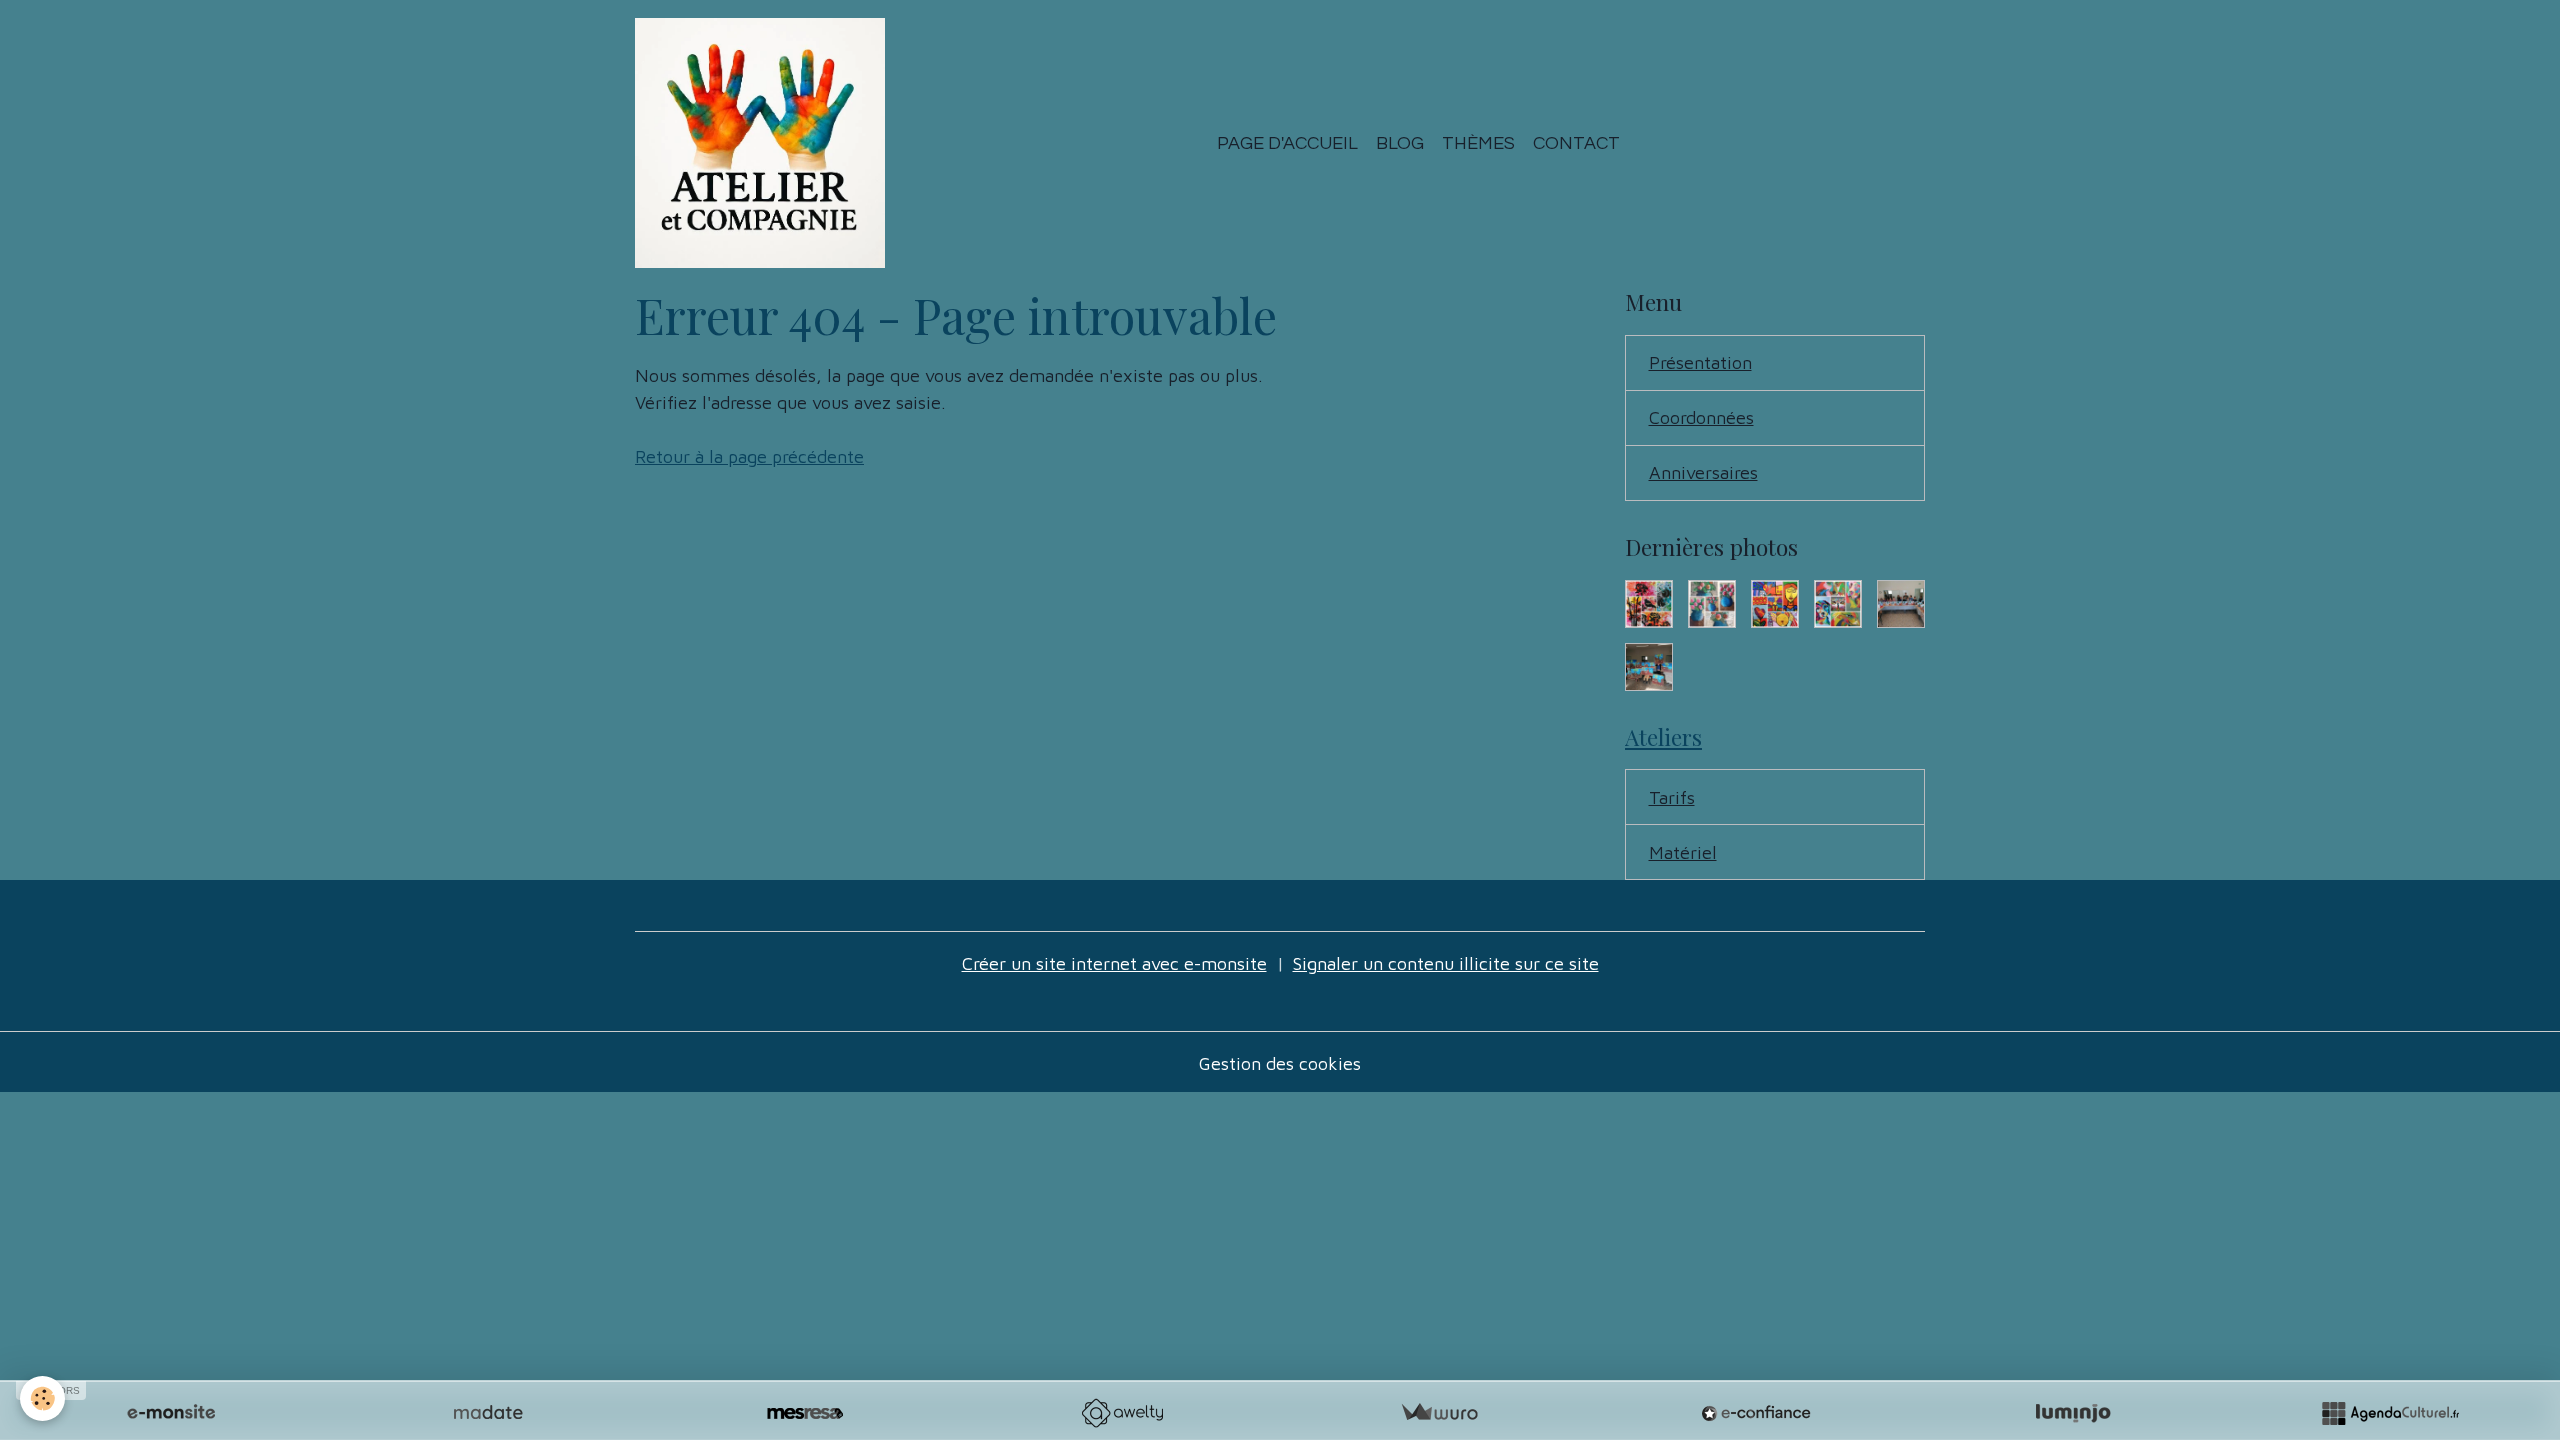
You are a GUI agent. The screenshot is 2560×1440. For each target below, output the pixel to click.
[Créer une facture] (1439, 1413)
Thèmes (1478, 143)
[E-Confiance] (1756, 1413)
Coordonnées (1701, 417)
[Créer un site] (171, 1413)
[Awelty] (1122, 1413)
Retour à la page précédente (749, 456)
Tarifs (1672, 797)
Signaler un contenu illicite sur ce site (1446, 963)
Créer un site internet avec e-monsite (1114, 963)
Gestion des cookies (1280, 1063)
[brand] (764, 143)
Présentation (1700, 362)
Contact (1576, 143)
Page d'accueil (1287, 143)
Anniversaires (1703, 472)
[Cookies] (42, 1398)
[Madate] (488, 1413)
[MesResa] (805, 1413)
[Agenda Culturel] (2390, 1413)
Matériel (1683, 852)
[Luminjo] (2073, 1413)
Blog (1400, 143)
